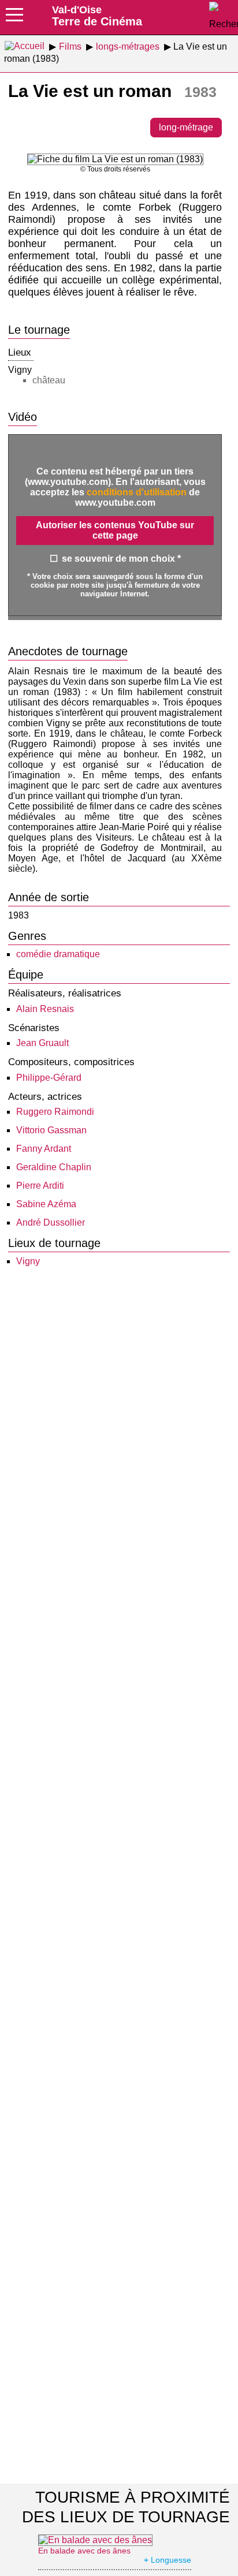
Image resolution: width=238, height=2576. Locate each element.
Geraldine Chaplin (54, 1167)
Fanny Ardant (44, 1149)
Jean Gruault (42, 1043)
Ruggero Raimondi (55, 1112)
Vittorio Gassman (51, 1130)
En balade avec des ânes (84, 2551)
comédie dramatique (58, 954)
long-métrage (186, 127)
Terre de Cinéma (97, 16)
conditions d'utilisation (137, 492)
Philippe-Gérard (49, 1078)
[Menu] (14, 18)
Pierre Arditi (40, 1186)
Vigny (28, 1261)
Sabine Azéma (46, 1204)
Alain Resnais (45, 1009)
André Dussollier (51, 1222)
